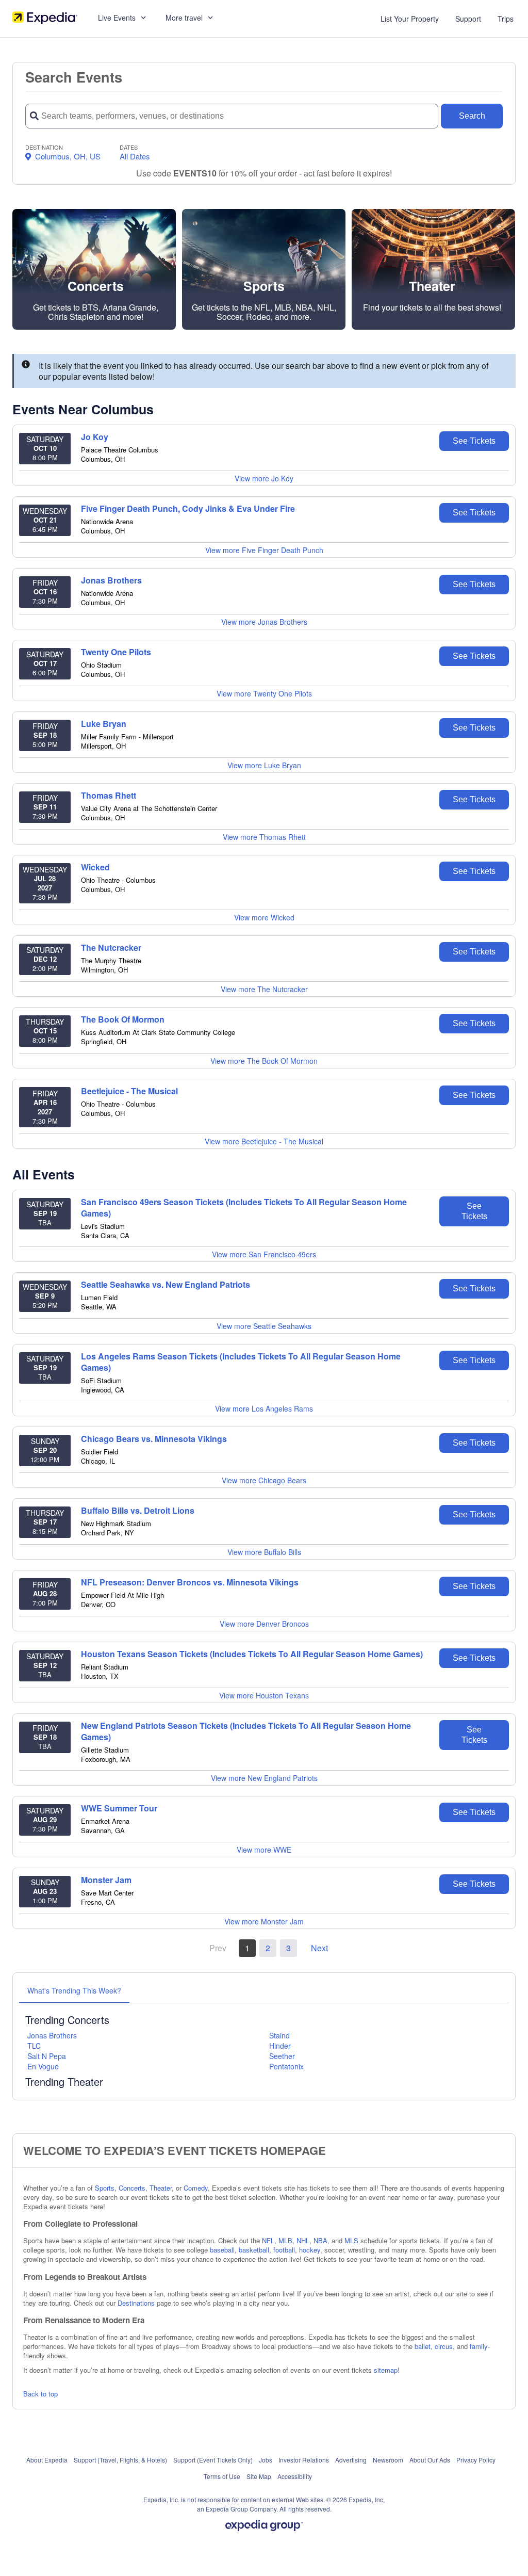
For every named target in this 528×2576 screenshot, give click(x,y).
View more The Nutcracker (264, 989)
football (284, 2250)
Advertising (351, 2460)
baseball (222, 2250)
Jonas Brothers (52, 2035)
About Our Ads (430, 2460)
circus (444, 2346)
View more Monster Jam (264, 1921)
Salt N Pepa (47, 2056)
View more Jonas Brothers (264, 622)
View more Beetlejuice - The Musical (264, 1141)
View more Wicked (264, 917)
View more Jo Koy (264, 478)
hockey (310, 2250)
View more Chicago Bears (264, 1480)
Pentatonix (286, 2066)
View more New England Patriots (264, 1778)
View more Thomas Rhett (264, 837)
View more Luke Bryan (264, 765)
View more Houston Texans (264, 1695)
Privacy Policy (476, 2460)
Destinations (136, 2303)
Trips (506, 19)
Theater (161, 2188)
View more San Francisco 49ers (264, 1254)
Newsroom (388, 2460)
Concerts (132, 2188)
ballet (423, 2346)
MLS (351, 2240)
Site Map (259, 2476)
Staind (279, 2035)
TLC (34, 2046)
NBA (320, 2240)
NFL (268, 2240)
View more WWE (264, 1850)
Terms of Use (222, 2476)
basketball (254, 2250)
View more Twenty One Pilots (264, 693)
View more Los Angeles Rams (264, 1408)
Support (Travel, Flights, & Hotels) (120, 2460)
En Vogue (43, 2066)
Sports (105, 2188)
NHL (303, 2240)
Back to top (40, 2394)
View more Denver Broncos (264, 1624)
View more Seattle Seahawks (264, 1326)
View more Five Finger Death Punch (264, 550)
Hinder (280, 2046)
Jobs (266, 2460)
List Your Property (410, 19)
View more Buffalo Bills (264, 1552)
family (479, 2346)
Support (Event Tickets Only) (213, 2460)
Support (468, 19)
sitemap (386, 2370)
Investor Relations (304, 2460)
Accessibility (295, 2476)
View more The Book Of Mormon (264, 1061)
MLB (285, 2240)
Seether (282, 2056)
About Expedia (47, 2460)
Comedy (196, 2188)
